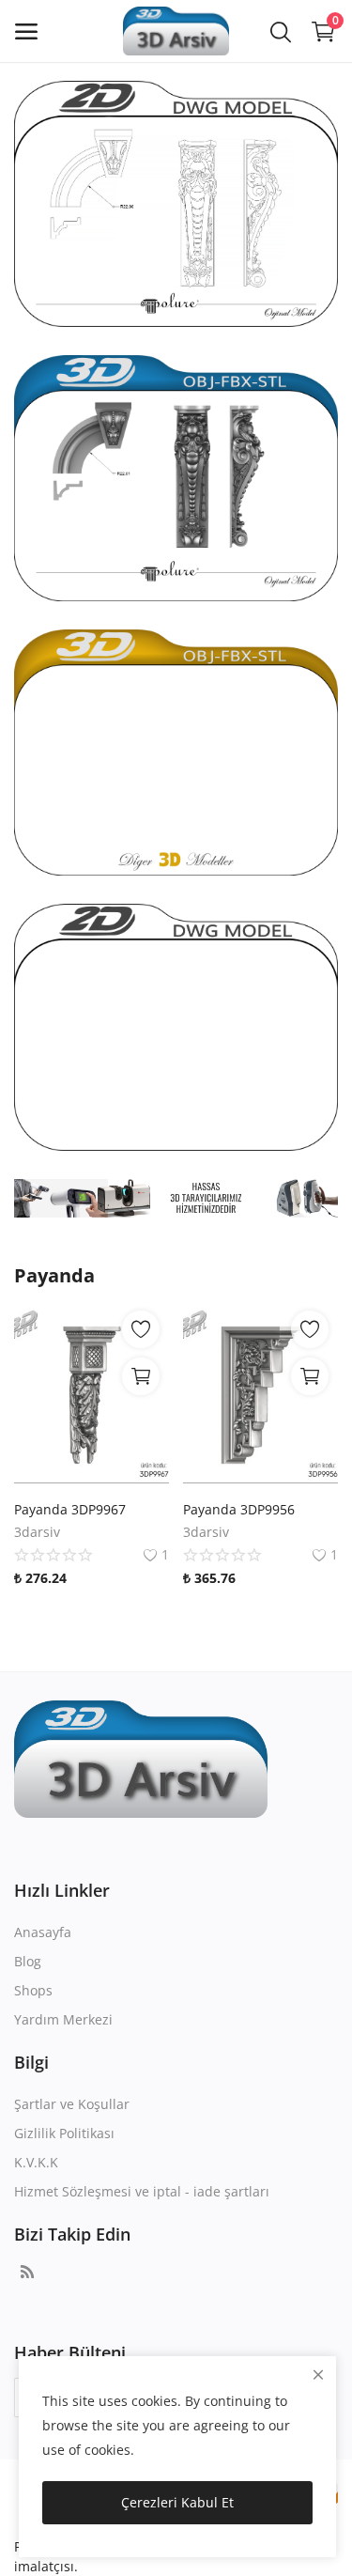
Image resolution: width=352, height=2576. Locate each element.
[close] (318, 2374)
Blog (28, 1961)
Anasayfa (43, 1932)
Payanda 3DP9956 (239, 1509)
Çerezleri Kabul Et (177, 2502)
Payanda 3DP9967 (70, 1509)
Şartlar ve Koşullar (72, 2104)
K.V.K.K (36, 2162)
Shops (33, 1990)
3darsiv (37, 1532)
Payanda (54, 1275)
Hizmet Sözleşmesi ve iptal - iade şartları (142, 2191)
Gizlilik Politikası (64, 2133)
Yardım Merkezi (63, 2019)
